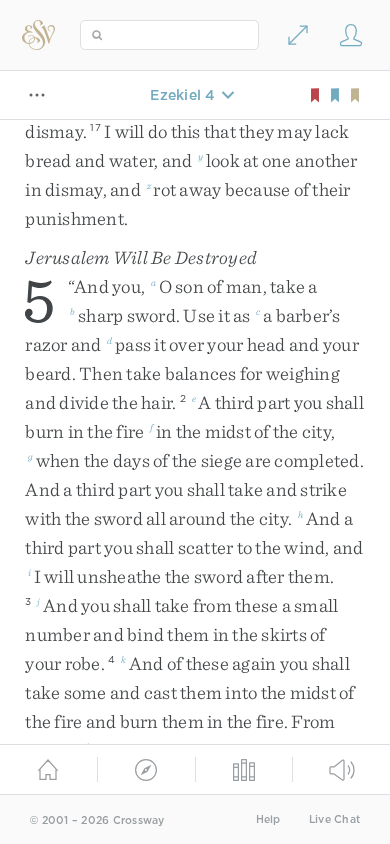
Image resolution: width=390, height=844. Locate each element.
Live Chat (334, 819)
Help (268, 819)
